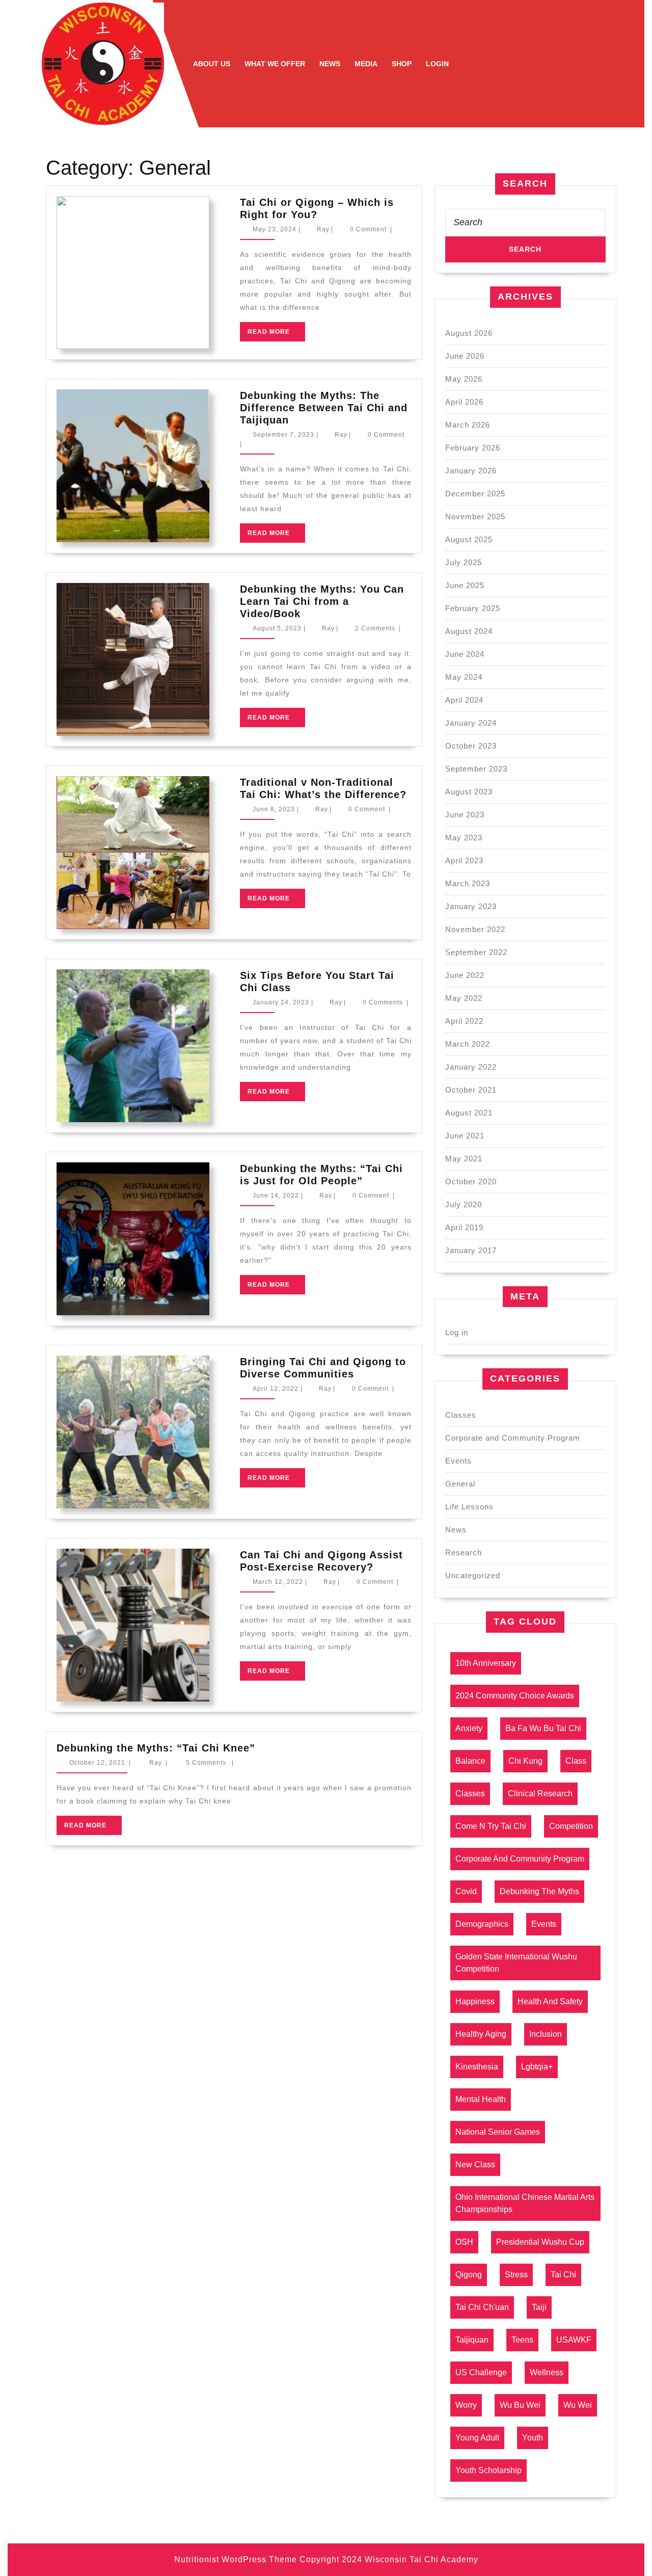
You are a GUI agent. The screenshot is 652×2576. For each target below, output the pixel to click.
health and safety (550, 2001)
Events (458, 1461)
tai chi (563, 2275)
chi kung (525, 1761)
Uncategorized (473, 1575)
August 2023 (469, 792)
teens (522, 2340)
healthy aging (481, 2034)
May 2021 (464, 1159)
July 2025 (464, 562)
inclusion (546, 2034)
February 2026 (473, 448)
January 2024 (471, 723)
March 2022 (468, 1044)
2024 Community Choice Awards (515, 1696)
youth (533, 2438)
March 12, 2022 (278, 1582)
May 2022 (464, 998)
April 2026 (464, 402)
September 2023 (476, 769)
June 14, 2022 (276, 1196)
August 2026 (469, 333)
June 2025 (465, 585)
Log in (457, 1332)
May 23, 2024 (275, 229)
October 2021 (471, 1090)
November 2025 (475, 516)
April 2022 (464, 1021)
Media (366, 64)
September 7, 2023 (283, 435)
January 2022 (471, 1067)
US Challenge (481, 2372)
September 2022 (476, 952)
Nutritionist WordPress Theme (236, 2559)
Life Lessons (469, 1507)
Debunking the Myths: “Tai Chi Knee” (156, 1748)
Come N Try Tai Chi (491, 1826)
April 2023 (464, 860)
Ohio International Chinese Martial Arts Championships (525, 2203)
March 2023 (468, 883)
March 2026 (468, 425)
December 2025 (475, 494)
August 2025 (469, 539)
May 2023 (464, 838)
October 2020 (471, 1181)
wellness (547, 2372)
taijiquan (472, 2340)
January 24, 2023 (281, 1002)
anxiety (469, 1728)
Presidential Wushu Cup (540, 2242)
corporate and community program (520, 1859)
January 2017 (471, 1250)
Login (437, 64)
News (330, 64)
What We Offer (275, 64)
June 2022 (465, 975)
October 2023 (471, 746)
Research (464, 1552)
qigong (469, 2275)
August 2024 (469, 631)
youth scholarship (488, 2470)
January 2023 (471, 906)
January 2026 (471, 471)
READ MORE (276, 335)
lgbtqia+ (537, 2067)
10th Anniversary (486, 1663)
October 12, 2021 (97, 1763)
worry (466, 2405)
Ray (323, 229)
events (544, 1924)
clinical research (540, 1794)
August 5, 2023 (277, 628)
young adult (477, 2438)
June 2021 (465, 1136)
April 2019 (464, 1227)
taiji (539, 2307)
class (576, 1761)
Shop (402, 64)
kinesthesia (477, 2067)
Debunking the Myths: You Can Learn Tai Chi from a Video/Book (322, 601)
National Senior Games (498, 2132)
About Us (212, 64)
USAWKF (574, 2340)
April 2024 (464, 700)
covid (466, 1891)
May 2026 (464, 379)
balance (470, 1761)
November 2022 (475, 929)
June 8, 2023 (274, 809)
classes (470, 1794)
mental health (481, 2099)
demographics (482, 1924)
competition (571, 1826)
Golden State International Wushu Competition (516, 1963)
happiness (475, 2001)
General (460, 1484)
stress (516, 2275)
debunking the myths (539, 1891)
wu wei (578, 2405)
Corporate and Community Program (513, 1438)
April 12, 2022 (276, 1389)
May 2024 (464, 677)
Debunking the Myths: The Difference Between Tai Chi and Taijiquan (324, 408)
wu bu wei (520, 2405)
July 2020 (464, 1204)
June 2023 (465, 815)
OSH (464, 2242)
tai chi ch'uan (482, 2307)
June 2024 (465, 654)
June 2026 (465, 356)
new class (475, 2165)
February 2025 (473, 608)
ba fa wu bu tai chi (543, 1728)
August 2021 (469, 1113)
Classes (461, 1415)
